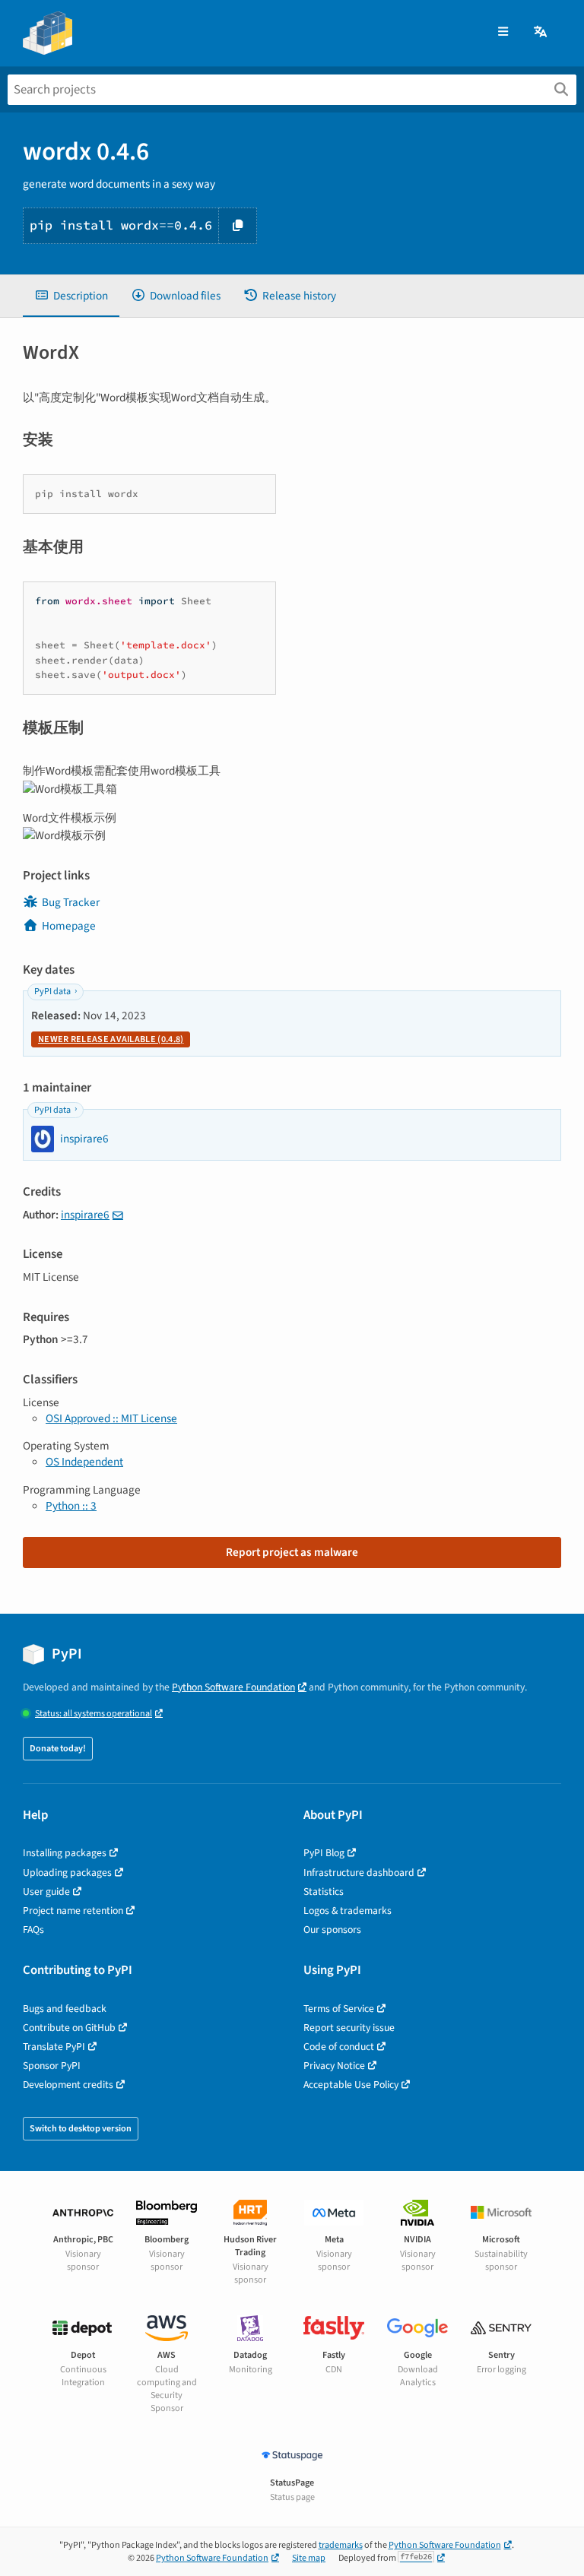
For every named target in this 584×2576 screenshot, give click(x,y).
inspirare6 (85, 1215)
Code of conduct (339, 2047)
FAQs (33, 1930)
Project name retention (73, 1911)
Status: (94, 1714)
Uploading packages (67, 1873)
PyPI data (52, 992)
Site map (309, 2558)
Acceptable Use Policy (351, 2085)
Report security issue (349, 2028)
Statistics (324, 1892)
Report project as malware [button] (292, 1552)
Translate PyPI (54, 2047)
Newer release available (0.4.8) (111, 1039)
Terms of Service (339, 2009)
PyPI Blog (324, 1853)
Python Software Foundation (233, 1687)
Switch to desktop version (81, 2129)
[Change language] (541, 32)
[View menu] (503, 32)
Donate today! (58, 1749)
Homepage (69, 926)
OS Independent (84, 1462)
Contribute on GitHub (69, 2028)
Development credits (68, 2085)
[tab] (71, 296)
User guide (46, 1892)
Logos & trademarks (348, 1911)
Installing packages (65, 1853)
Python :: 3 (71, 1506)
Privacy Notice (334, 2066)
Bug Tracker (71, 902)
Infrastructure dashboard (359, 1873)
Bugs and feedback (65, 2009)
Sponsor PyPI (52, 2066)
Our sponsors (332, 1930)
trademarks (341, 2545)
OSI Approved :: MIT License (111, 1418)
